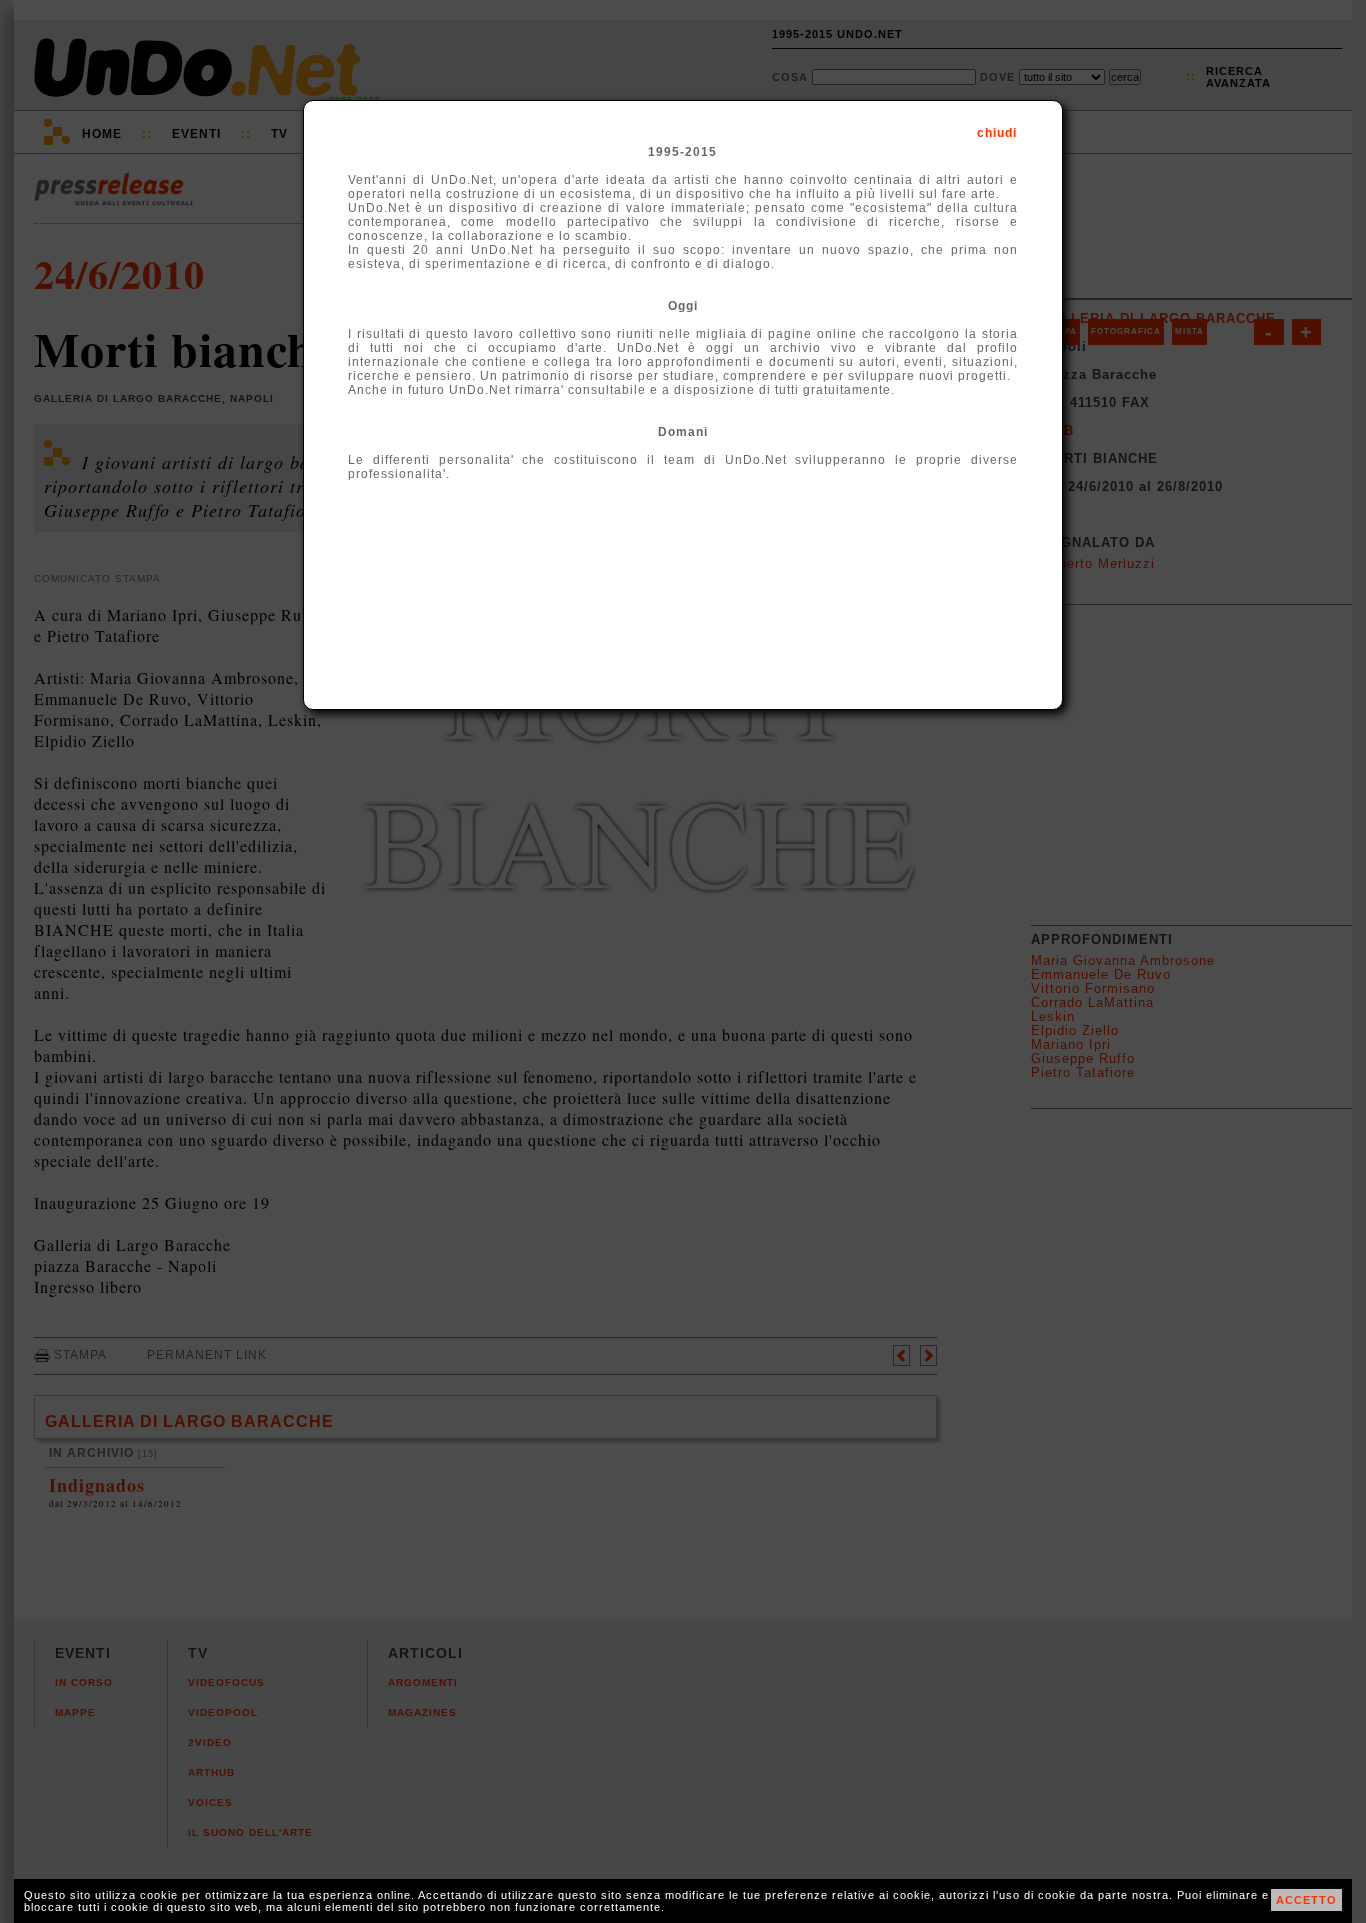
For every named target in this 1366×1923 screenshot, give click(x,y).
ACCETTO (1306, 1900)
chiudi (997, 133)
